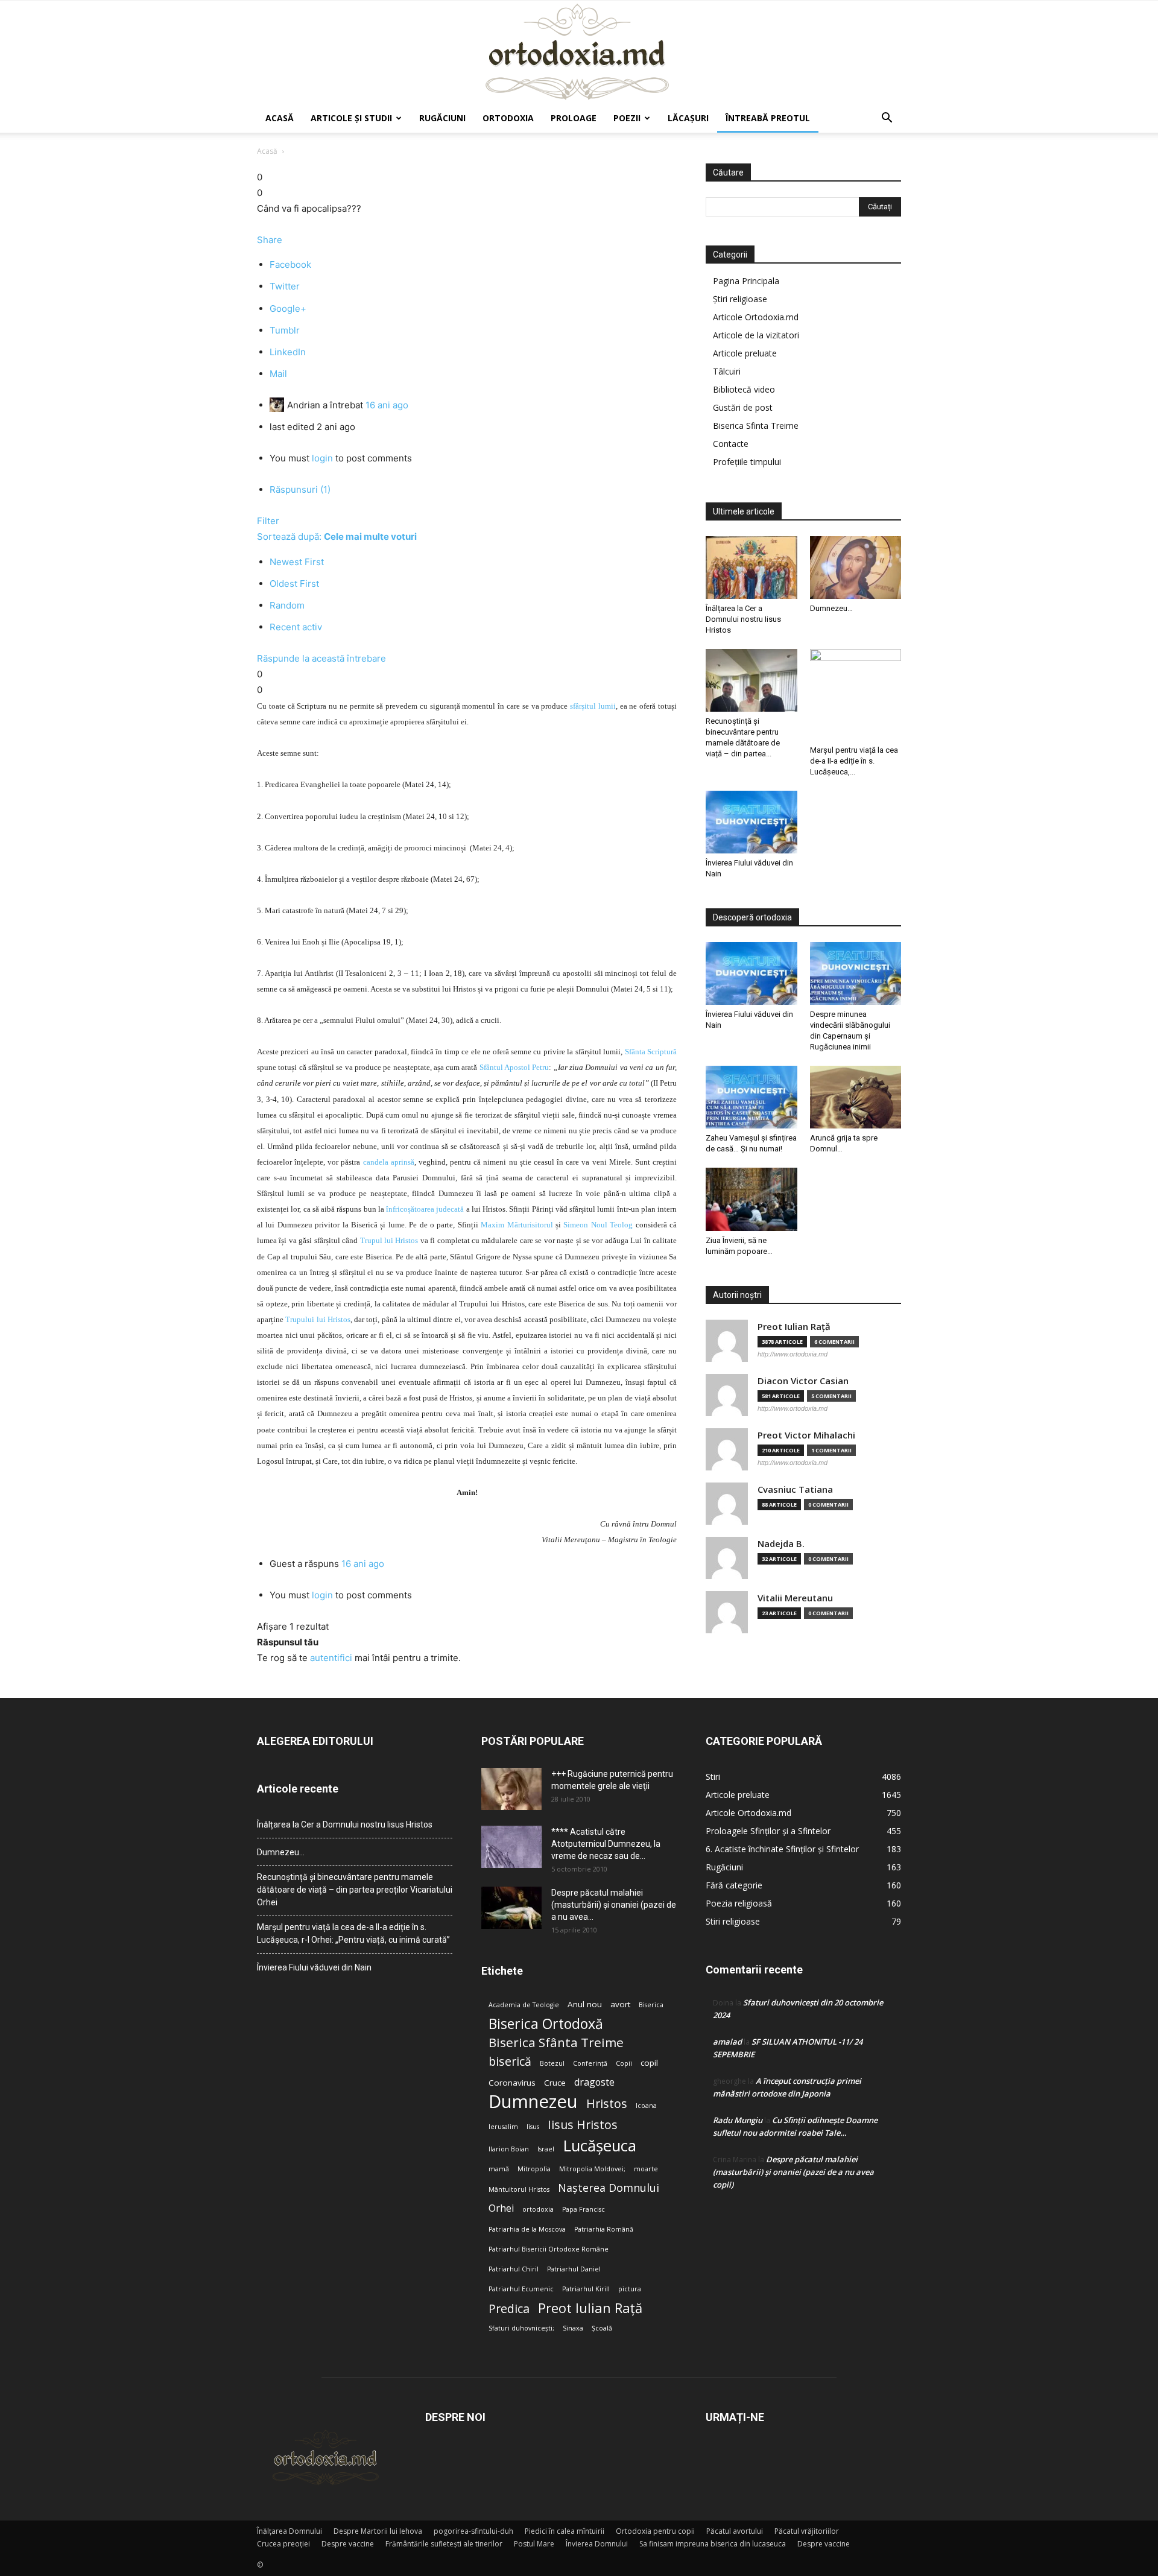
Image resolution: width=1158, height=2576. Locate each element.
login (322, 458)
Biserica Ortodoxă (546, 2024)
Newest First (297, 562)
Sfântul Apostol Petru (514, 1067)
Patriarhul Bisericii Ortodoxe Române (549, 2249)
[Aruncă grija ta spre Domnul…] (856, 1097)
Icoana (646, 2106)
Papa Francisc (584, 2209)
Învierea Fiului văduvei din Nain (314, 1967)
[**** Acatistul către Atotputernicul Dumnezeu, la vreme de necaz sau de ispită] (511, 1847)
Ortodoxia (508, 118)
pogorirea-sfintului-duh (473, 2531)
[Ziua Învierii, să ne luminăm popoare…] (751, 1199)
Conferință (590, 2063)
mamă (499, 2169)
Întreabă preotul (768, 118)
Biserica (651, 2005)
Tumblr (285, 330)
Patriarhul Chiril (514, 2269)
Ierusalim (503, 2127)
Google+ (288, 309)
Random (287, 605)
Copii (624, 2063)
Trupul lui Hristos (389, 1240)
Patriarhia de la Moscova (527, 2229)
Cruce (555, 2083)
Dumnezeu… (831, 608)
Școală (602, 2328)
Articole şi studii (351, 118)
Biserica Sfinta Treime (756, 426)
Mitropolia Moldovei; (592, 2169)
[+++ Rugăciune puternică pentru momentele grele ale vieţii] (511, 1789)
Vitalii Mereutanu (795, 1598)
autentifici (331, 1658)
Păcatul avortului (735, 2531)
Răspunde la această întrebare (321, 658)
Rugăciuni (442, 118)
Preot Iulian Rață (590, 2308)
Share (270, 240)
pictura (630, 2289)
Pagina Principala (746, 281)
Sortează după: (337, 536)
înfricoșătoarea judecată (425, 1209)
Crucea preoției (283, 2544)
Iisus (533, 2127)
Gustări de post (743, 407)
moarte (646, 2169)
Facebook (290, 264)
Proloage (574, 118)
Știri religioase (740, 299)
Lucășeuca (600, 2146)
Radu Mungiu (738, 2120)
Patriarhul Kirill (586, 2289)
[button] (887, 119)
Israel (546, 2149)
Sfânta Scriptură (651, 1052)
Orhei (501, 2208)
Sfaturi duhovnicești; (521, 2328)
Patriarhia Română (604, 2229)
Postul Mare (534, 2544)
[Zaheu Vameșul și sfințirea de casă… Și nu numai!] (751, 1097)
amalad (727, 2042)
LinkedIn (288, 352)
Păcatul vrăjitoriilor (807, 2531)
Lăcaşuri (688, 118)
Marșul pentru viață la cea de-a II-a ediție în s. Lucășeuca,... (854, 761)
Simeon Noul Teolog (598, 1225)
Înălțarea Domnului (289, 2531)
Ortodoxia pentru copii (655, 2531)
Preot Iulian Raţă (794, 1327)
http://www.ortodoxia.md (793, 1354)
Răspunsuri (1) (300, 489)
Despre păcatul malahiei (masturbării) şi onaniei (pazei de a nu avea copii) (793, 2172)
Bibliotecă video (744, 389)
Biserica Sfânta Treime (556, 2043)
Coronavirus (512, 2083)
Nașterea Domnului (609, 2188)
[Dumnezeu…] (856, 568)
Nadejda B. (781, 1544)
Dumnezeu (533, 2102)
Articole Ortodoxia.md (756, 317)
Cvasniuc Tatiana (795, 1489)
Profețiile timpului (747, 462)
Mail (278, 374)
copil (649, 2063)
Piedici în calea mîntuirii (565, 2531)
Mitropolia (534, 2169)
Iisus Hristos (583, 2125)
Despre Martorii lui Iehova (378, 2531)
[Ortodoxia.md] (579, 52)
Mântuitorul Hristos (519, 2189)
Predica (509, 2309)
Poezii (627, 118)
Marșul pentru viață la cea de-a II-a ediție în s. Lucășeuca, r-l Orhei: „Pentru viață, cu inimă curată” (353, 1933)
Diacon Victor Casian (803, 1381)
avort (620, 2004)
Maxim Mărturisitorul (517, 1225)
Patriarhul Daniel (574, 2269)
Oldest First (294, 584)
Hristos (607, 2103)
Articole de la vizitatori (756, 335)
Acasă (280, 118)
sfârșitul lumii (593, 706)
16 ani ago (387, 405)
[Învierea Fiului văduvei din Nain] (751, 822)
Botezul (552, 2063)
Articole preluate (745, 353)
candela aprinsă (389, 1162)
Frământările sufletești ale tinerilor (444, 2544)
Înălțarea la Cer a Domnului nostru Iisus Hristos (743, 619)
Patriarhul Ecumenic (521, 2289)
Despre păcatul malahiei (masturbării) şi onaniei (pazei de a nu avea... (614, 1905)
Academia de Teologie (524, 2005)
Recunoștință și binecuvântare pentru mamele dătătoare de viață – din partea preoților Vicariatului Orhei (355, 1890)
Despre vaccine (348, 2544)
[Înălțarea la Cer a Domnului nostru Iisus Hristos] (751, 568)
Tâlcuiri (727, 371)
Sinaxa (573, 2328)
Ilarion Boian (509, 2149)
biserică (510, 2061)
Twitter (285, 286)
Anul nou (585, 2004)
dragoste (594, 2082)
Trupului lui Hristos (318, 1319)
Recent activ (296, 627)
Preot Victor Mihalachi (806, 1435)
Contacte (731, 444)
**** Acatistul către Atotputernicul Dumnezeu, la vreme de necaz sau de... (606, 1844)
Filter (268, 521)
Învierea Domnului (597, 2544)
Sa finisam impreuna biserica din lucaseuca (713, 2544)
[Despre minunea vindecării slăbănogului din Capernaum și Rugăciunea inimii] (856, 973)
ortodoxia (538, 2209)
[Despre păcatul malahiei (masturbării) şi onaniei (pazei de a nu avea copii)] (511, 1908)
